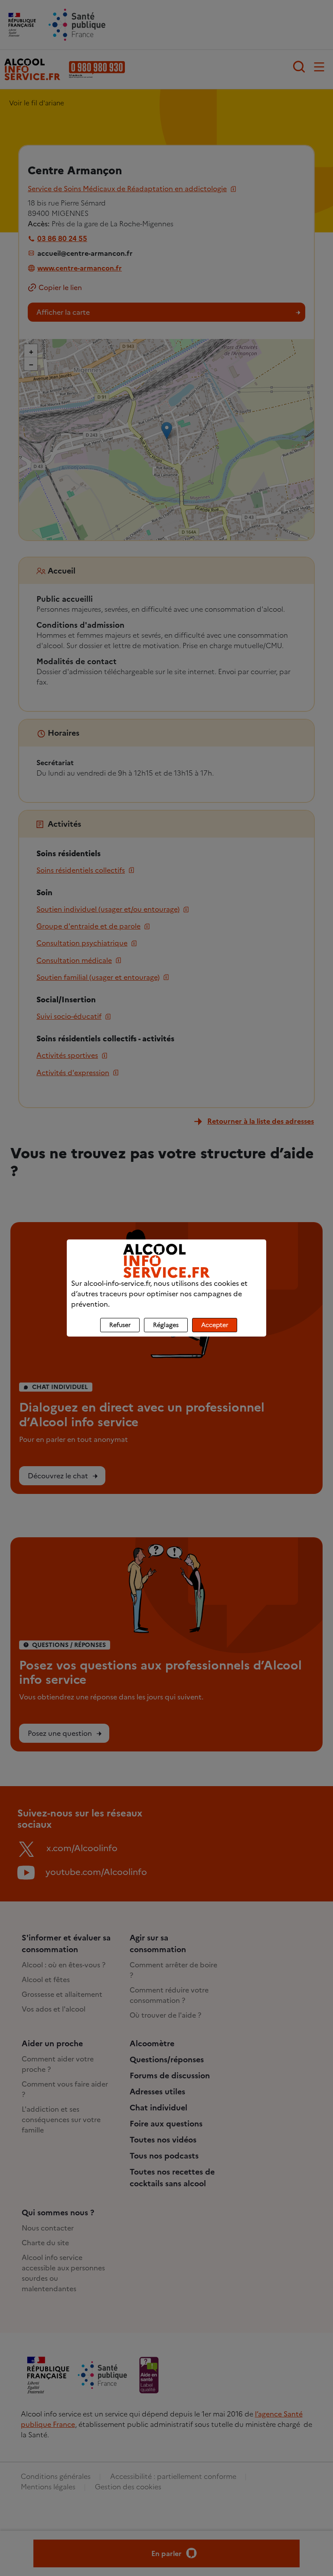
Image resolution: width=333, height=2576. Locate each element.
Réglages (166, 1325)
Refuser (120, 1325)
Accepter (215, 1325)
